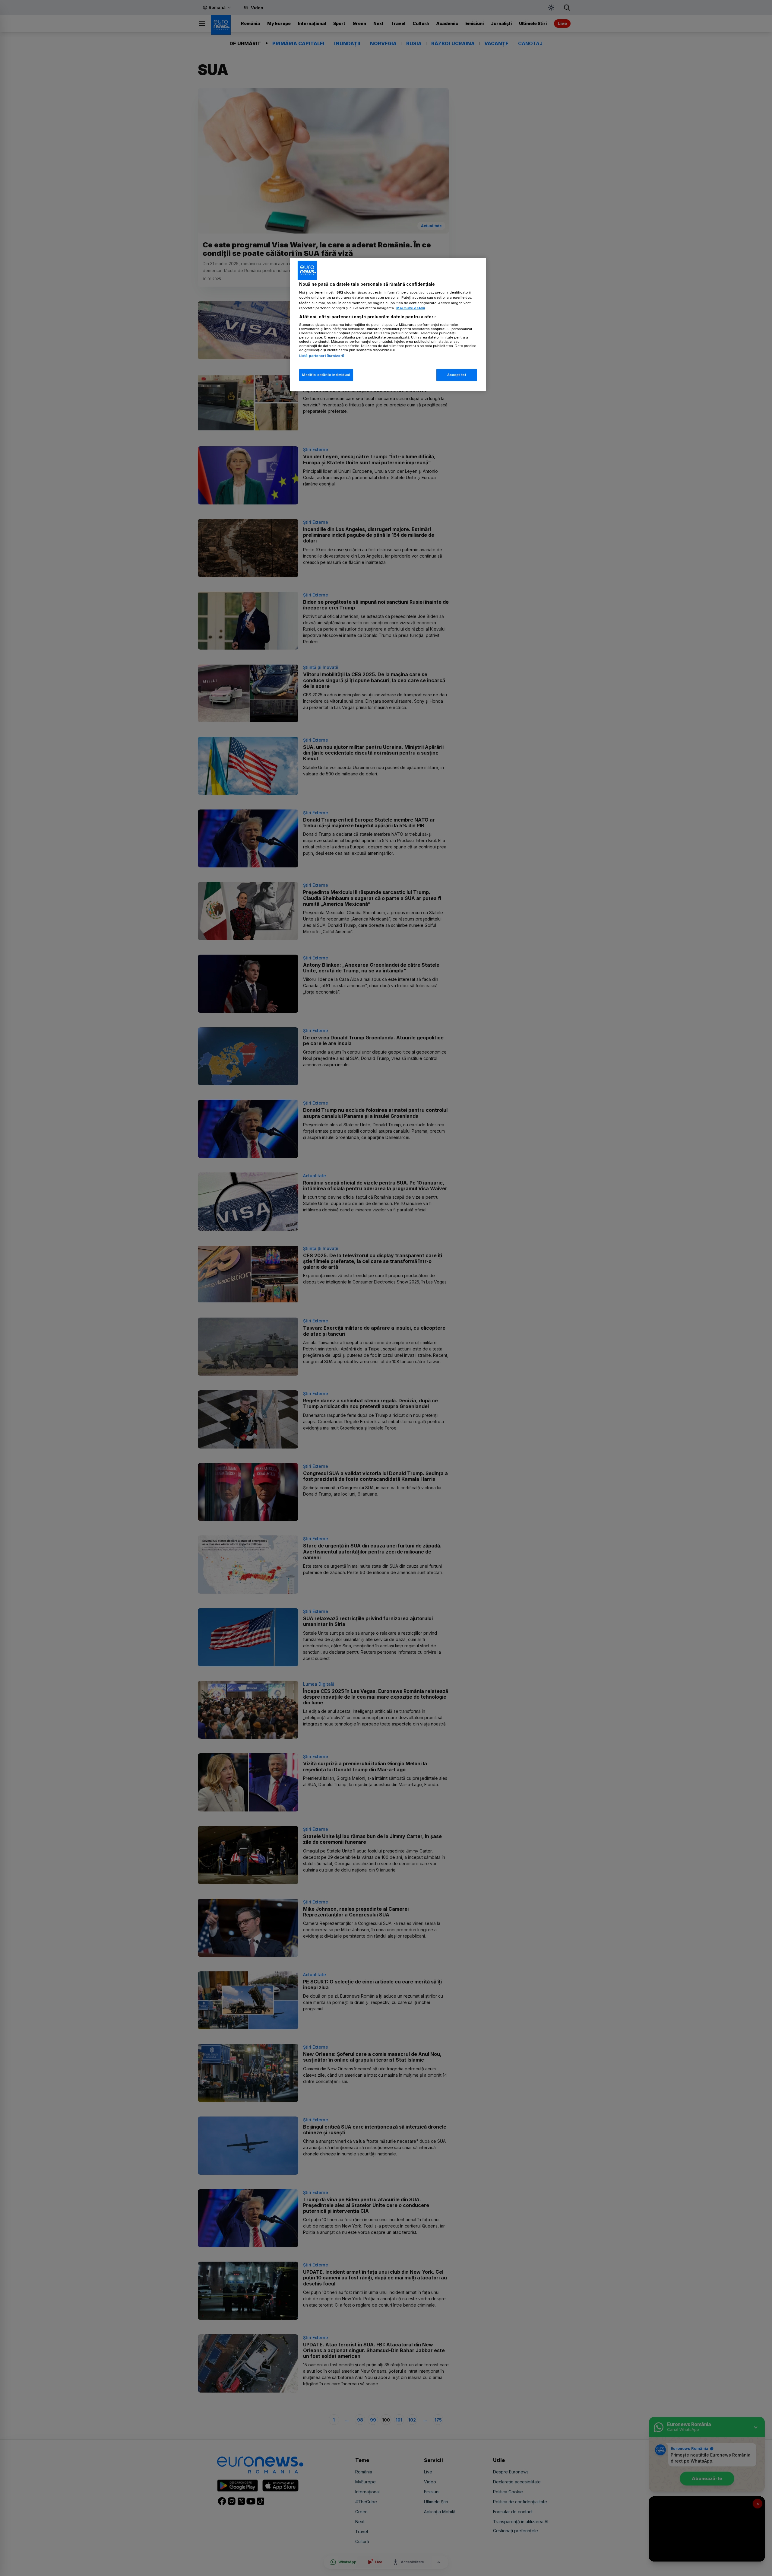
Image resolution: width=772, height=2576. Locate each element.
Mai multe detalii (411, 308)
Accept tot (457, 375)
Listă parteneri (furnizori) (322, 356)
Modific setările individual (326, 375)
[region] (388, 324)
